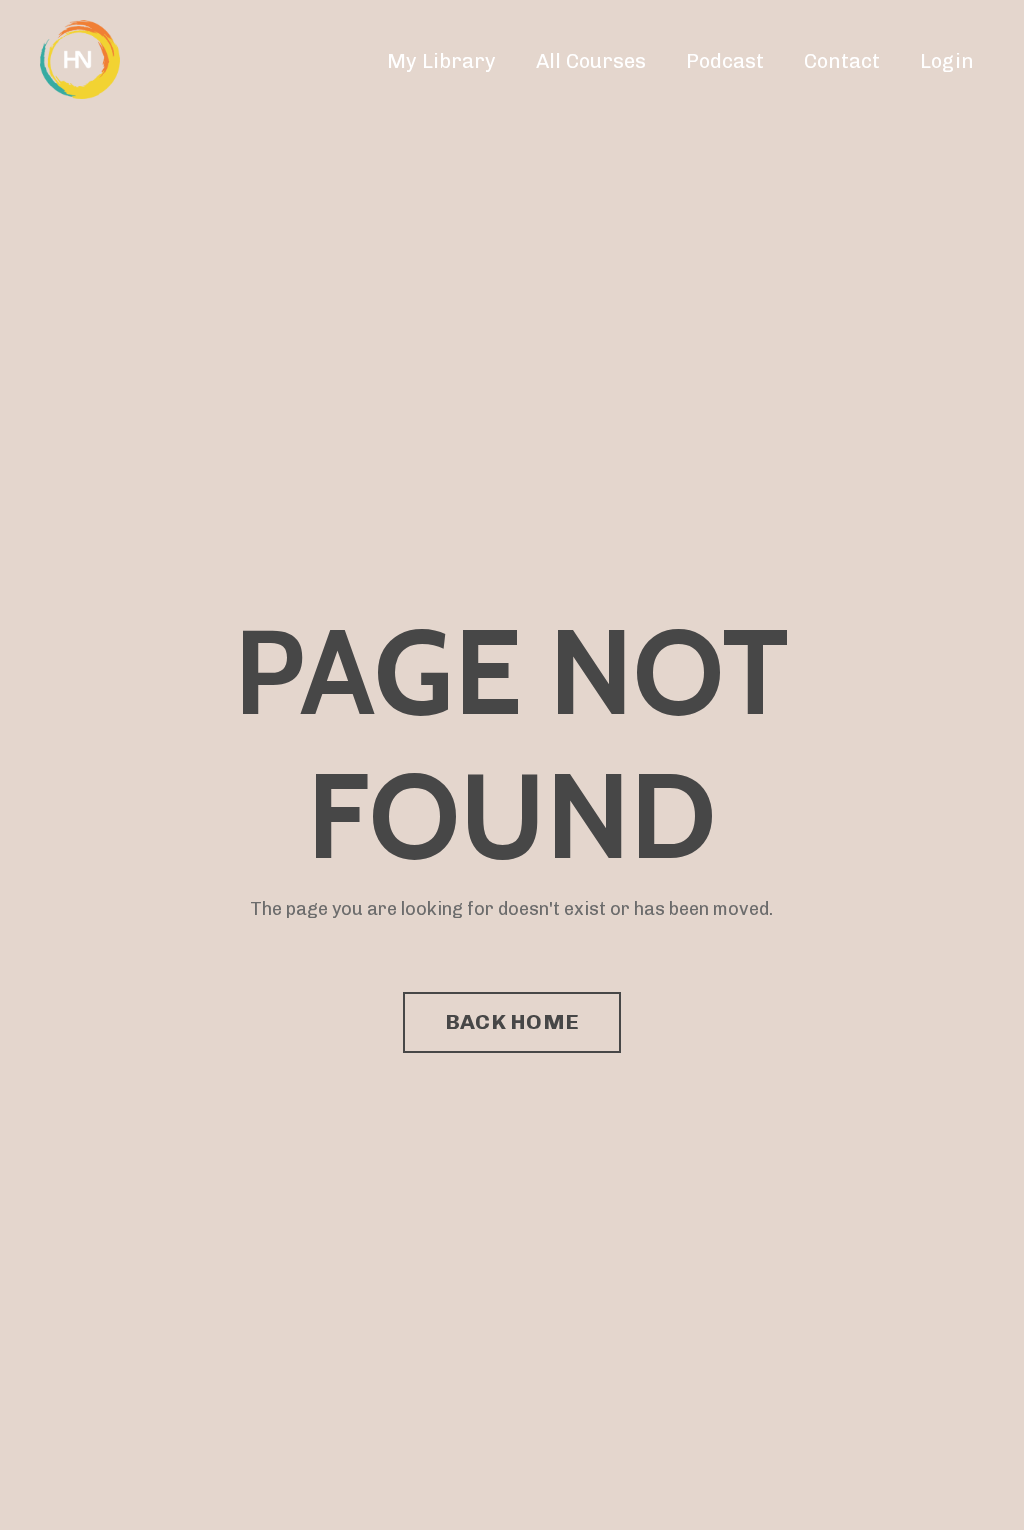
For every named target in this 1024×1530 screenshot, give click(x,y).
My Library (441, 61)
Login (947, 61)
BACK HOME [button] (512, 1021)
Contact (842, 61)
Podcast (725, 61)
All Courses (591, 61)
